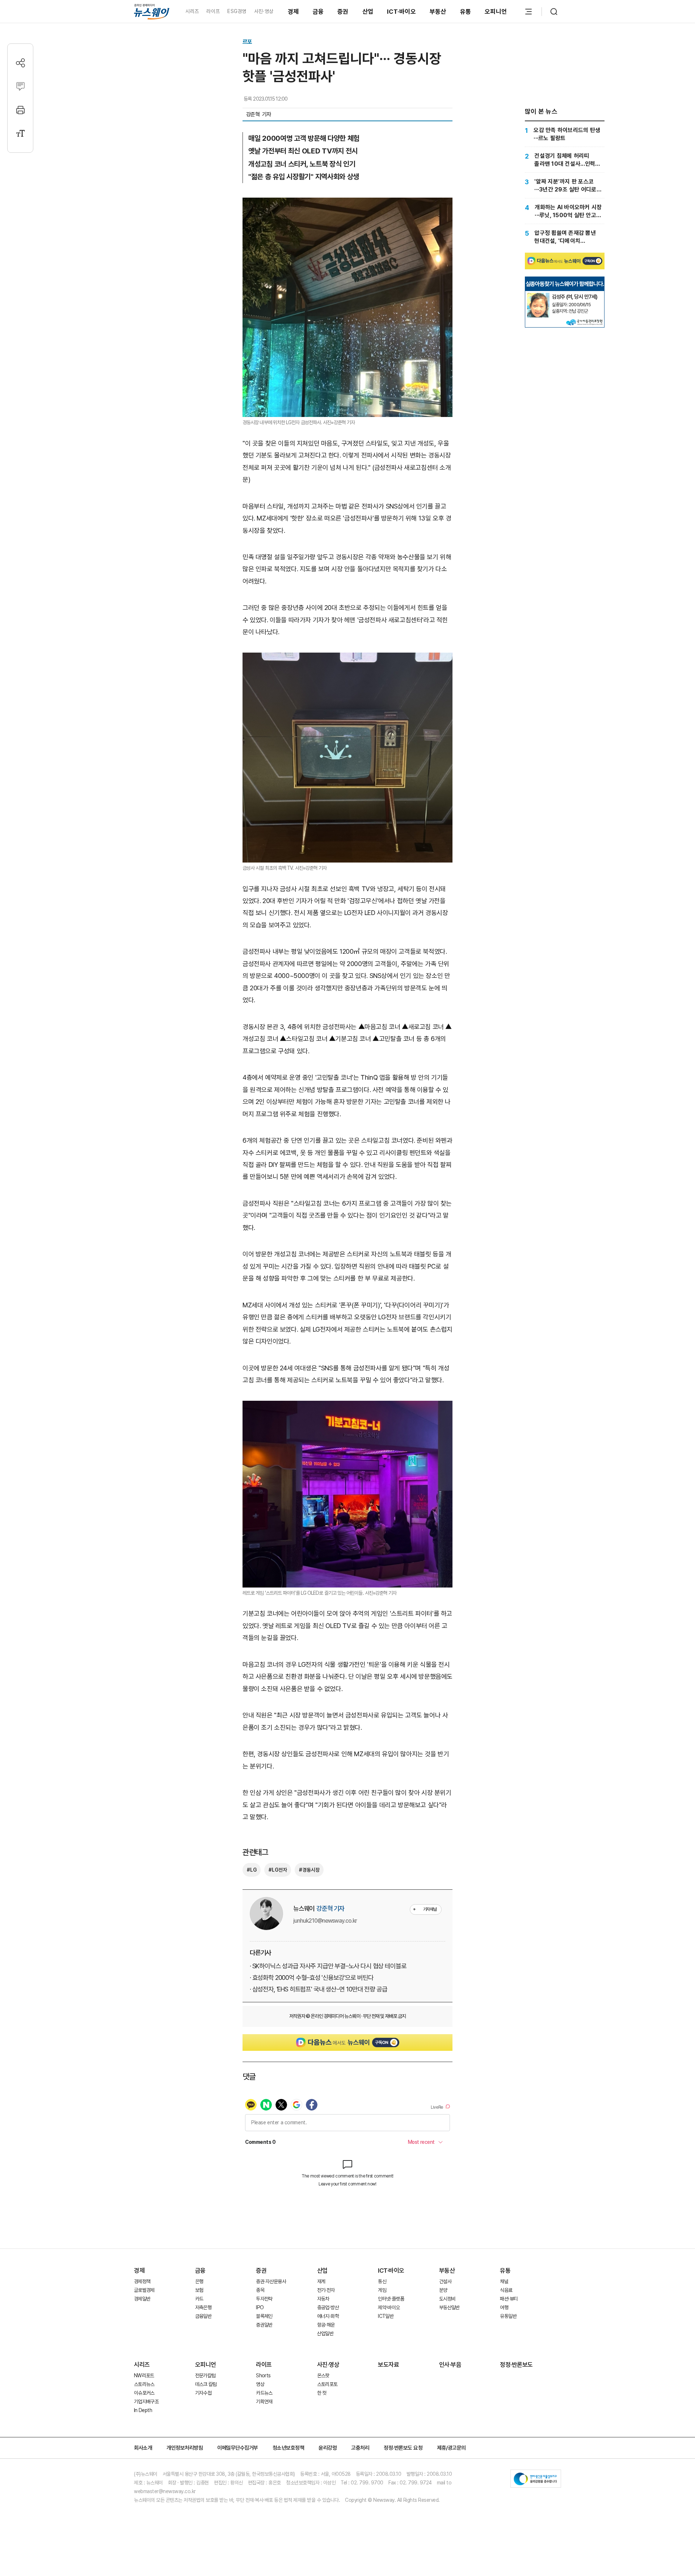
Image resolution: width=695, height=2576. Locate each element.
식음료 (506, 2290)
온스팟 (323, 2375)
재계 (321, 2281)
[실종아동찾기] (538, 296)
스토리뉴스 (144, 2384)
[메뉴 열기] (528, 12)
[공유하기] (20, 63)
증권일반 (264, 2325)
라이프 (213, 11)
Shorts (263, 2375)
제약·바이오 (389, 2307)
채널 (504, 2281)
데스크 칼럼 (206, 2384)
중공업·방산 (328, 2307)
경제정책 (142, 2281)
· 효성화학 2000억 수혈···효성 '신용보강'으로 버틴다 (311, 1978)
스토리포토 (327, 2384)
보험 (199, 2290)
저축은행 (203, 2307)
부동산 (438, 12)
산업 (368, 12)
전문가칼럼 (205, 2375)
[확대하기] (347, 204)
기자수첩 (203, 2393)
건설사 (445, 2281)
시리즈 (192, 11)
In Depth (143, 2410)
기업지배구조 (146, 2402)
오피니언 (496, 12)
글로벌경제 (144, 2290)
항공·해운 (326, 2325)
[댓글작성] (20, 86)
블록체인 (264, 2316)
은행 (199, 2281)
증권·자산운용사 (271, 2281)
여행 (504, 2307)
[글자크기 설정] (20, 133)
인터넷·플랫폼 (391, 2299)
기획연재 (264, 2402)
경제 (293, 12)
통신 (382, 2281)
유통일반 (508, 2316)
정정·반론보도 (516, 2365)
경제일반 (142, 2299)
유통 (466, 12)
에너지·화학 (328, 2316)
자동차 (323, 2299)
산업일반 (325, 2333)
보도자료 (388, 2365)
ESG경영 (237, 11)
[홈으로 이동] (152, 11)
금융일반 (203, 2316)
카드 (199, 2299)
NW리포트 (144, 2375)
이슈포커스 (144, 2393)
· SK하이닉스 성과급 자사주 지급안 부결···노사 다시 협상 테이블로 (328, 1966)
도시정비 (447, 2299)
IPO (260, 2307)
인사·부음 (450, 2365)
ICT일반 (386, 2316)
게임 (382, 2290)
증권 (343, 12)
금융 (318, 12)
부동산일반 (449, 2307)
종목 (260, 2290)
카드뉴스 (264, 2393)
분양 (443, 2290)
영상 (260, 2384)
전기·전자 (326, 2290)
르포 (247, 42)
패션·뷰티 (509, 2299)
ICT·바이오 (401, 12)
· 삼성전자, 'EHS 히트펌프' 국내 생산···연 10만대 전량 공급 (318, 1989)
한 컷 (322, 2393)
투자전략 (264, 2299)
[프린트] (20, 110)
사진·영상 (264, 11)
